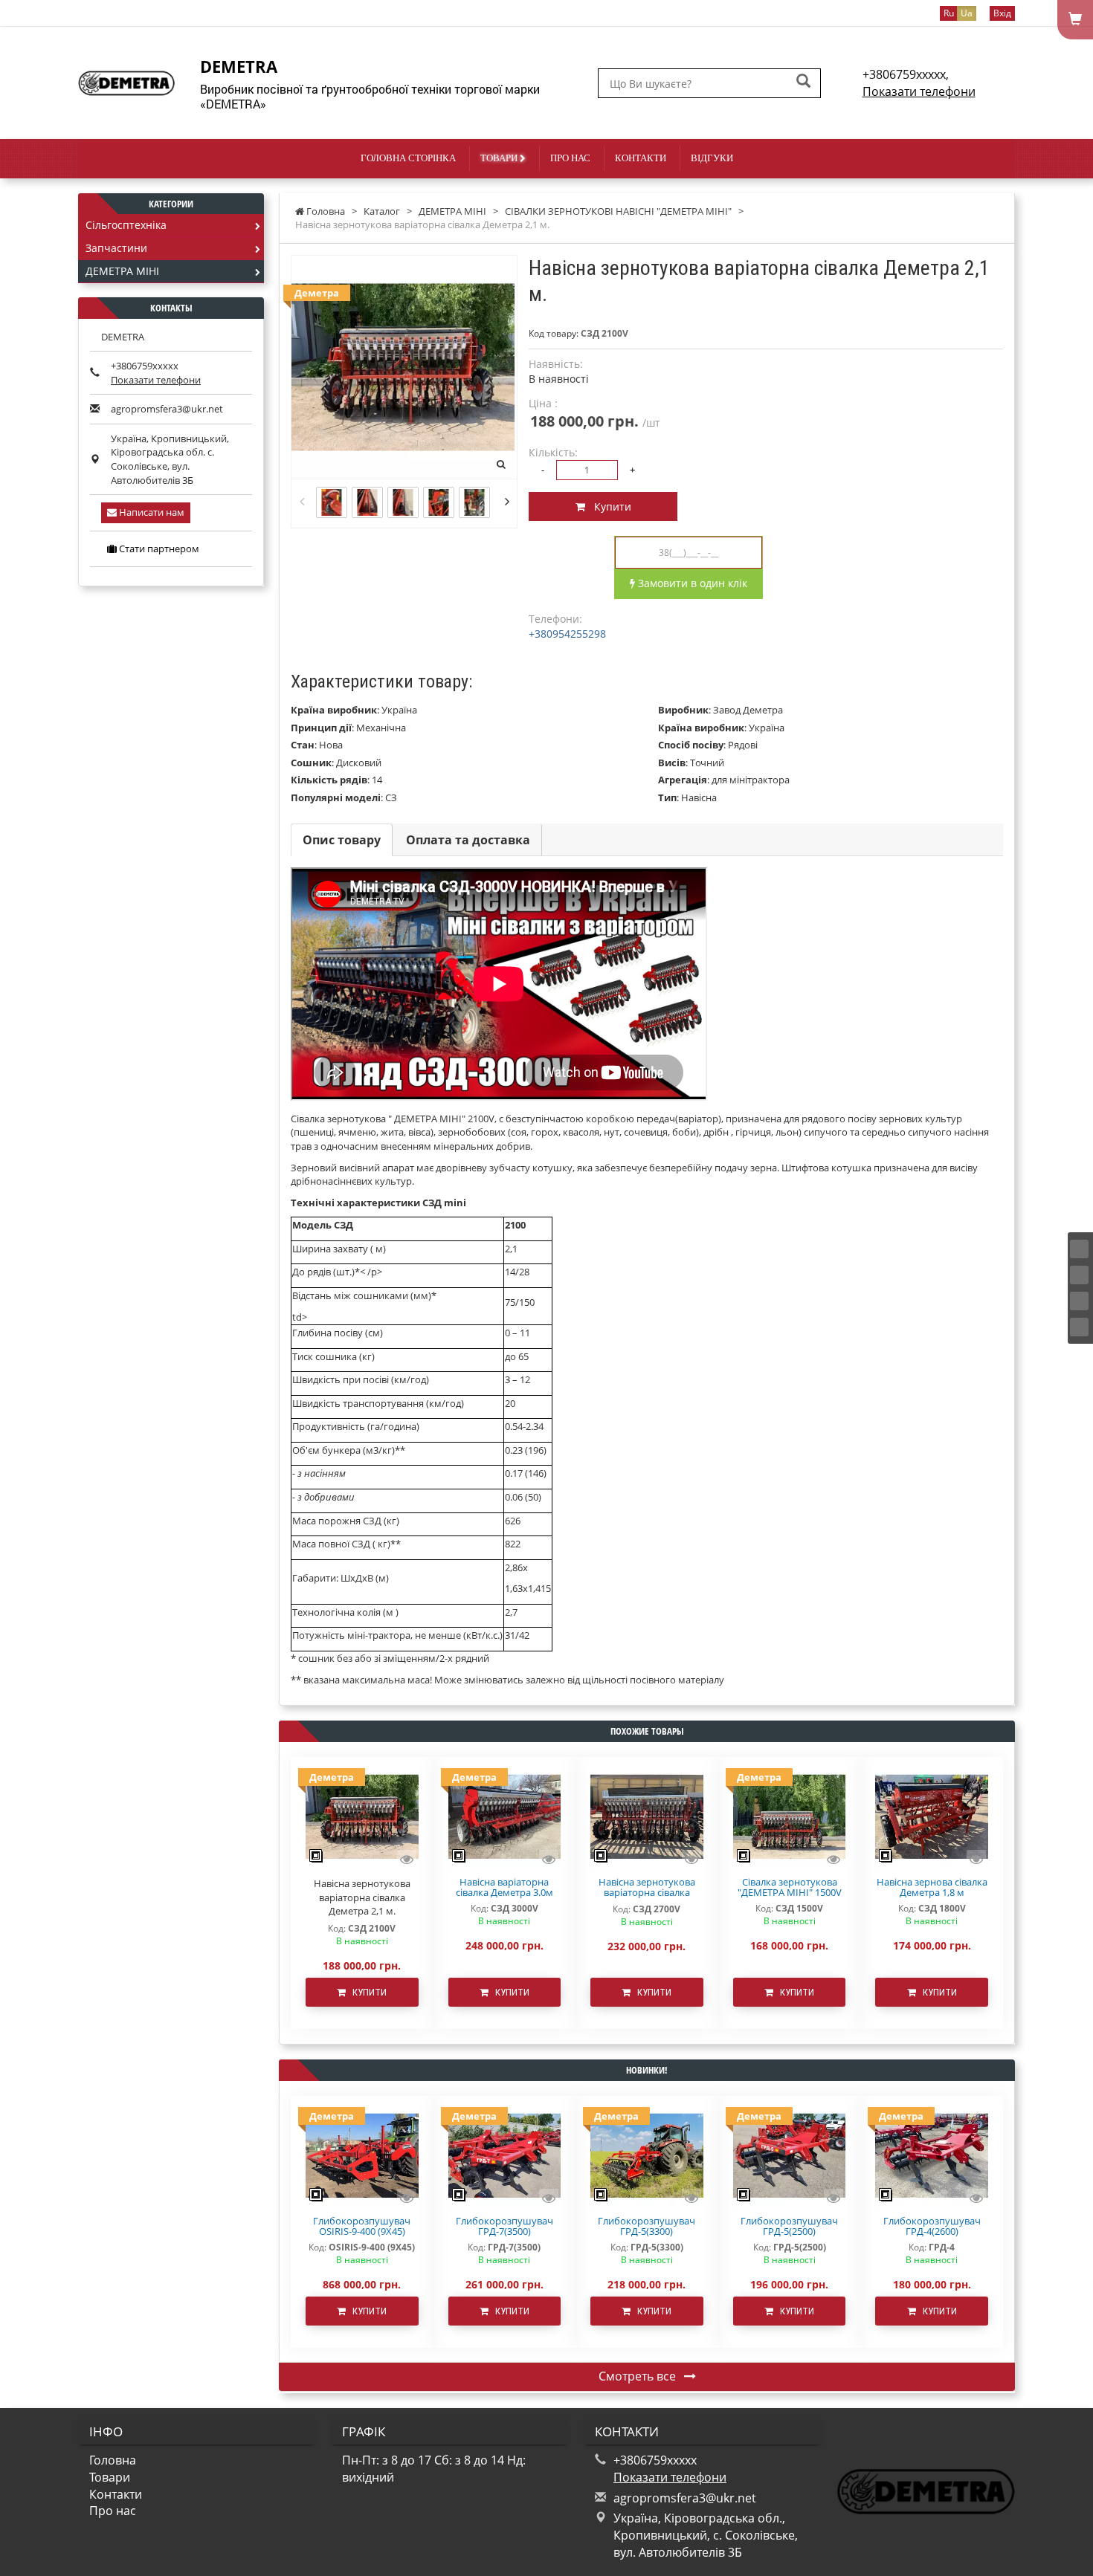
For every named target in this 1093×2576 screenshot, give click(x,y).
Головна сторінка (408, 158)
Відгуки (712, 158)
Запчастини (116, 248)
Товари (500, 158)
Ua (967, 13)
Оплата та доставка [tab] (468, 840)
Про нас (570, 158)
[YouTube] (1079, 1301)
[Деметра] (505, 1816)
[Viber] (1079, 1327)
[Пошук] (803, 82)
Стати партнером (158, 548)
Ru (949, 13)
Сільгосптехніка (126, 225)
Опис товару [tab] (342, 840)
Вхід (1002, 13)
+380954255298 (567, 634)
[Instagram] (1079, 1275)
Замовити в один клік (691, 583)
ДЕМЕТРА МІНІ (122, 271)
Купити (608, 507)
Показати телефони (919, 91)
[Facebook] (1079, 1249)
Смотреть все (639, 2376)
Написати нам (151, 512)
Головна (113, 2460)
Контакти (641, 158)
